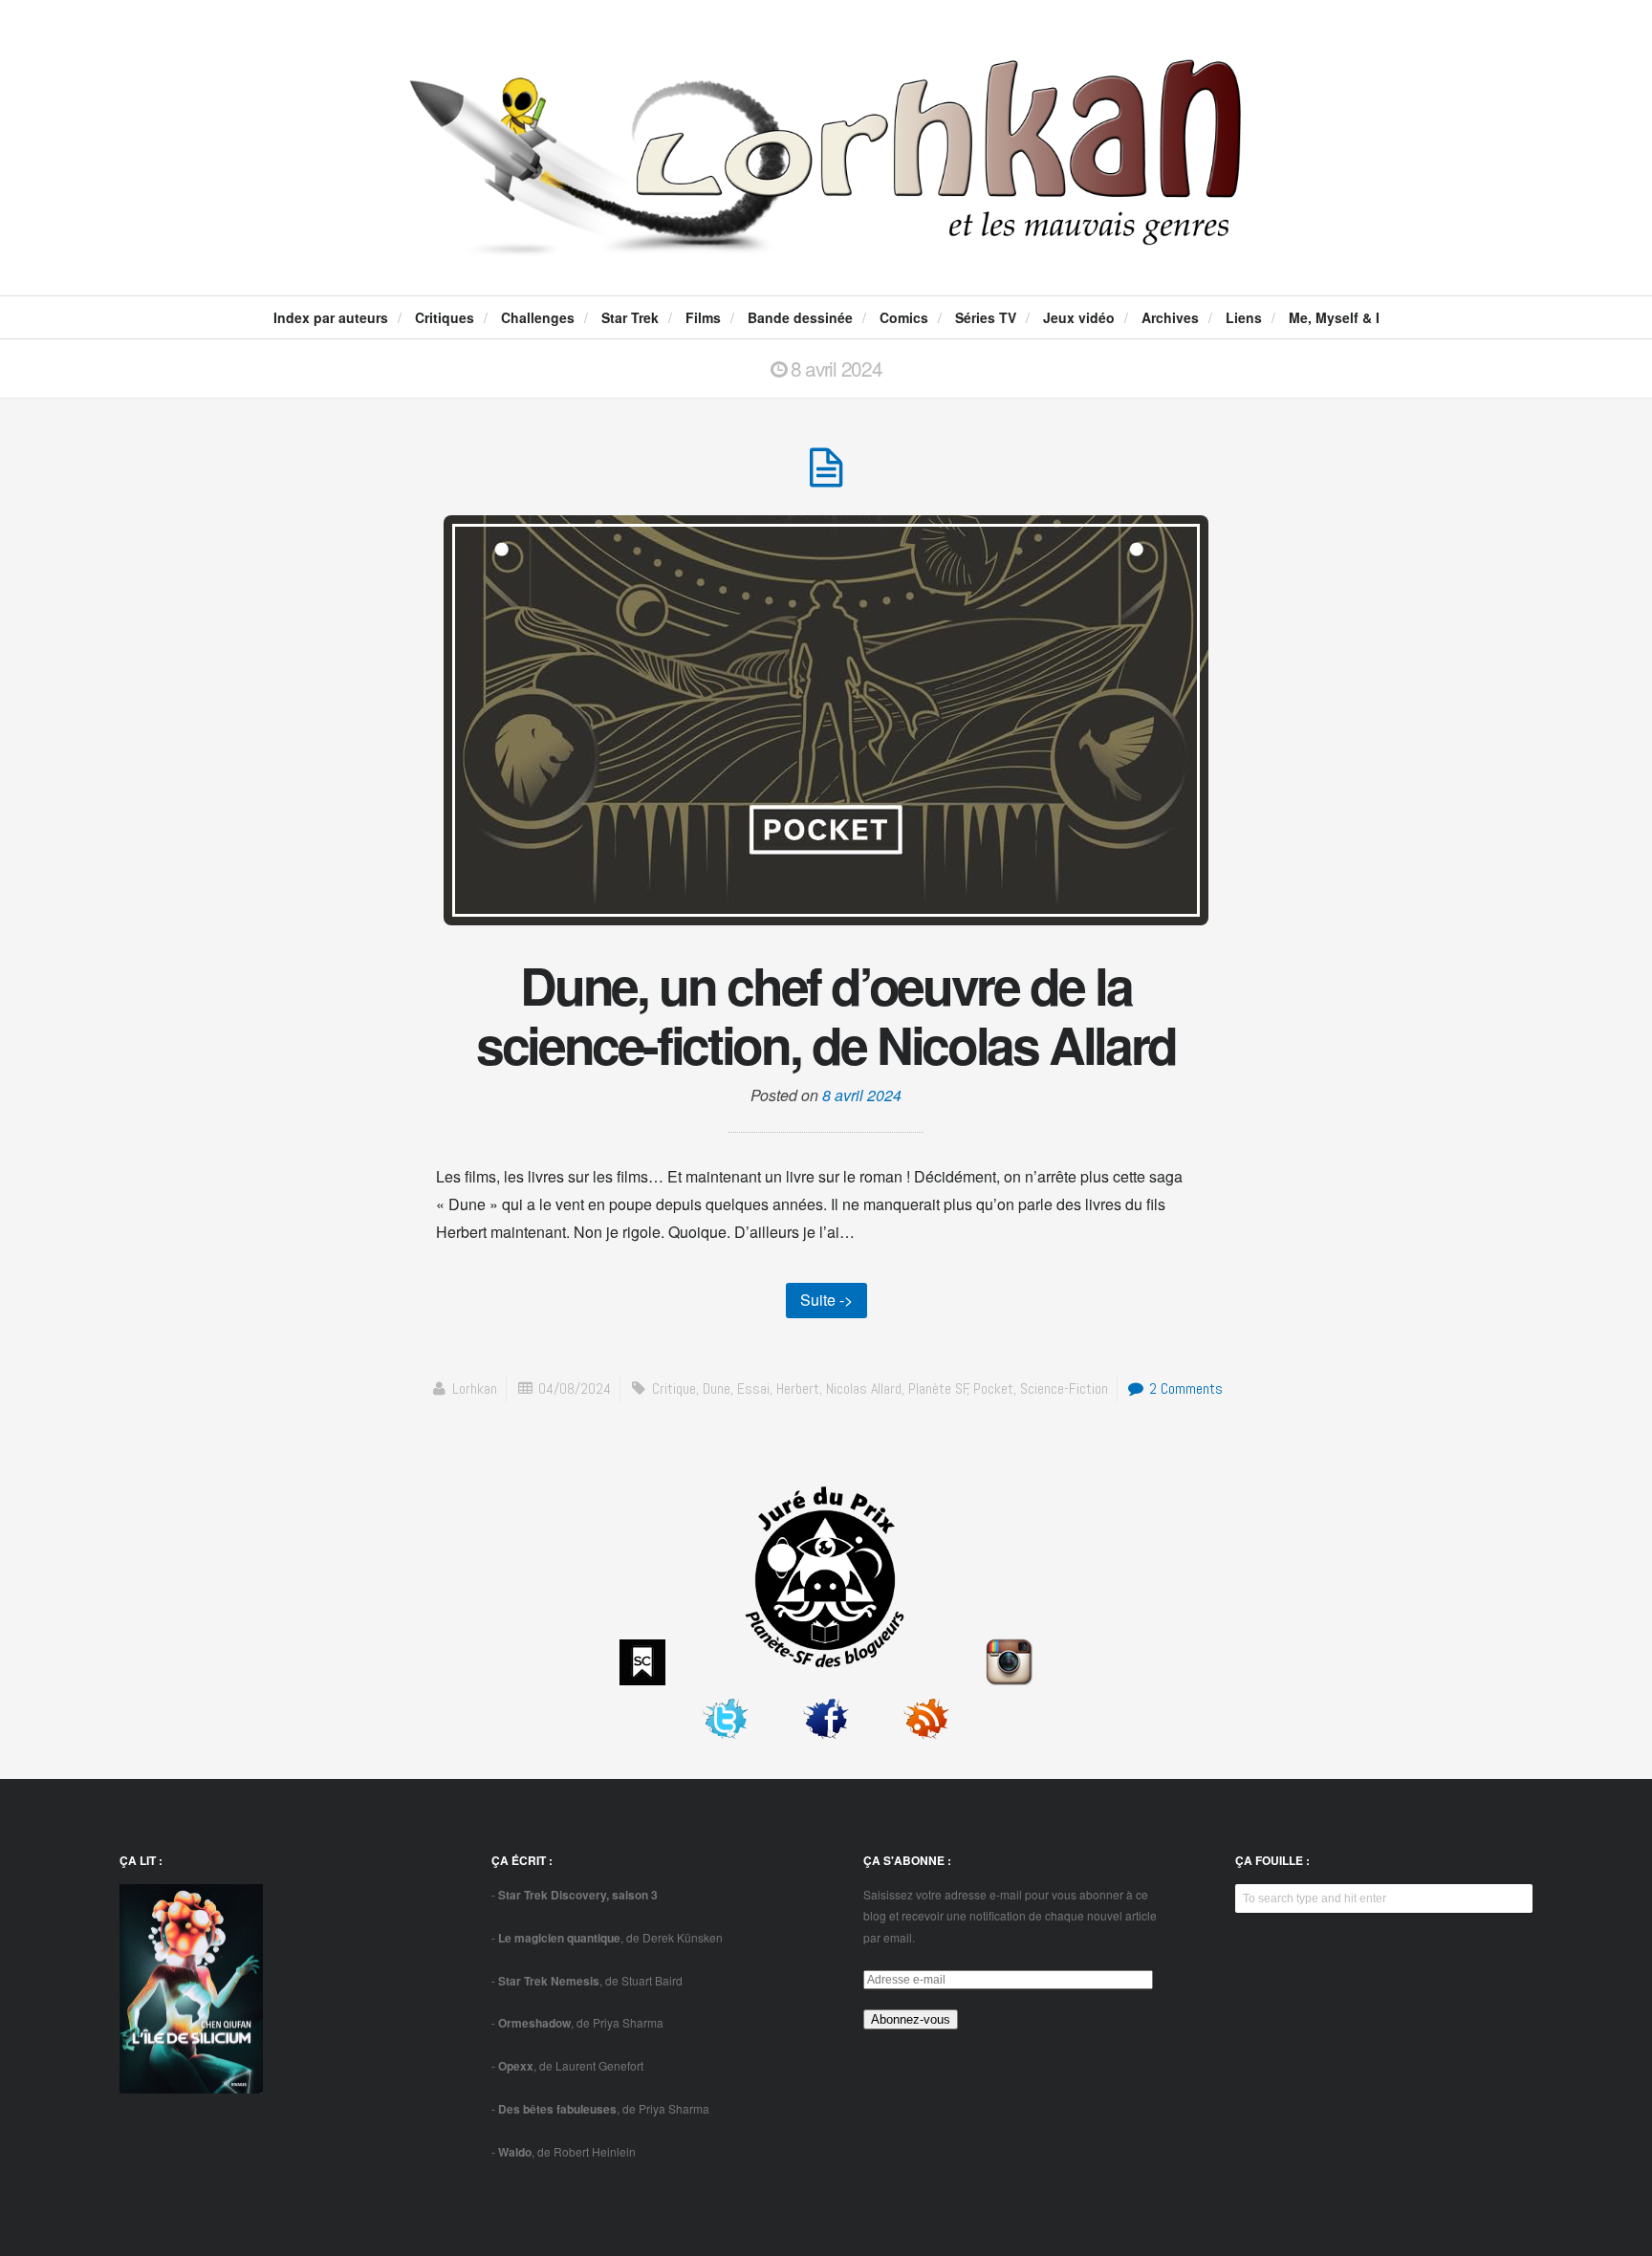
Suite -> (826, 1300)
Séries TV (986, 317)
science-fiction (1064, 1388)
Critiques (445, 317)
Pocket (993, 1388)
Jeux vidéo (1079, 317)
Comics (904, 317)
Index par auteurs (331, 317)
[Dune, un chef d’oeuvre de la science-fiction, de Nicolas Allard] (826, 477)
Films (703, 317)
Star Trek (630, 317)
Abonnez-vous (911, 2019)
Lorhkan (475, 1388)
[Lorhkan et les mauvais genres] (826, 240)
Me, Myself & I (1334, 317)
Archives (1170, 317)
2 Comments (1184, 1388)
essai (753, 1388)
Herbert (798, 1388)
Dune (717, 1388)
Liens (1244, 317)
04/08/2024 (575, 1388)
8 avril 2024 (862, 1095)
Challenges (538, 317)
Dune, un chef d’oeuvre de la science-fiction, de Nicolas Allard (826, 1014)
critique (674, 1388)
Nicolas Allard (864, 1388)
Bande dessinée (800, 317)
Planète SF (938, 1388)
